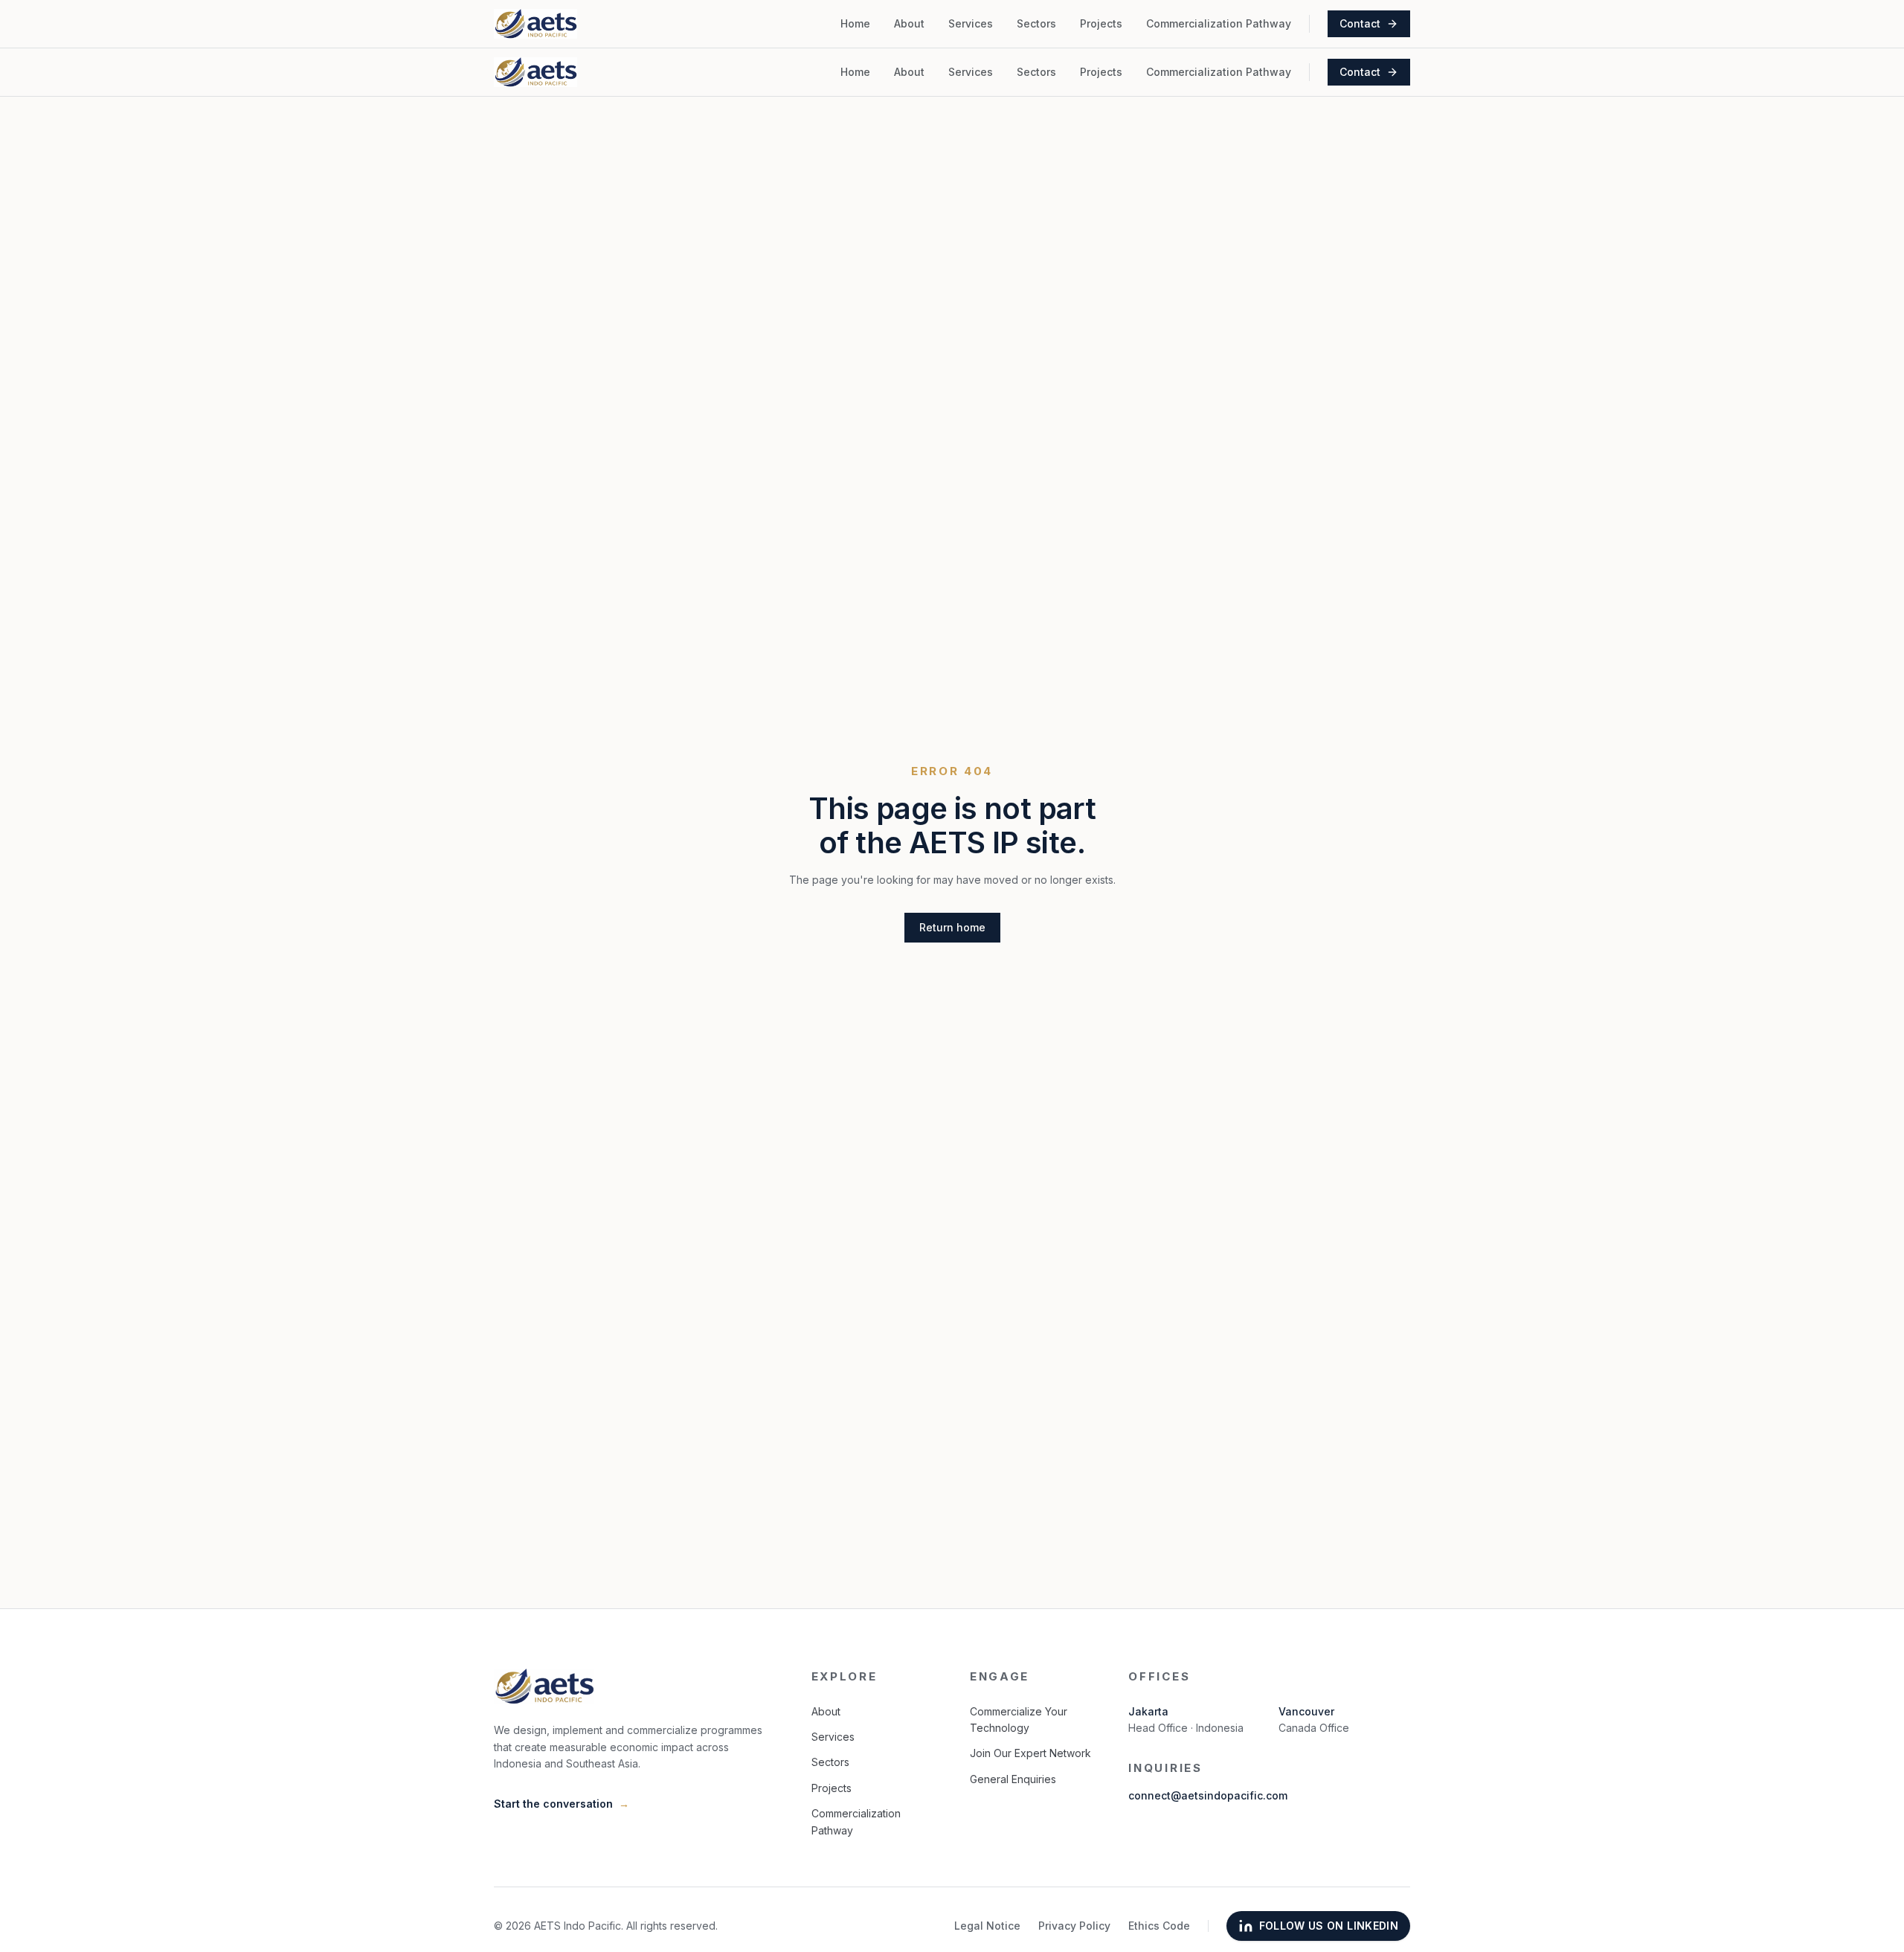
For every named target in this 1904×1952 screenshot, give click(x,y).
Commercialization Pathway (1219, 23)
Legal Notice (987, 1926)
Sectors (1036, 23)
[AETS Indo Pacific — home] (535, 24)
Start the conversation (562, 1804)
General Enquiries (1013, 1779)
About (909, 23)
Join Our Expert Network (1030, 1753)
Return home (952, 927)
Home (855, 23)
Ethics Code (1159, 1926)
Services (971, 23)
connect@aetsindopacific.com (1208, 1795)
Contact (1360, 23)
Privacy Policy (1074, 1926)
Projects (1101, 23)
